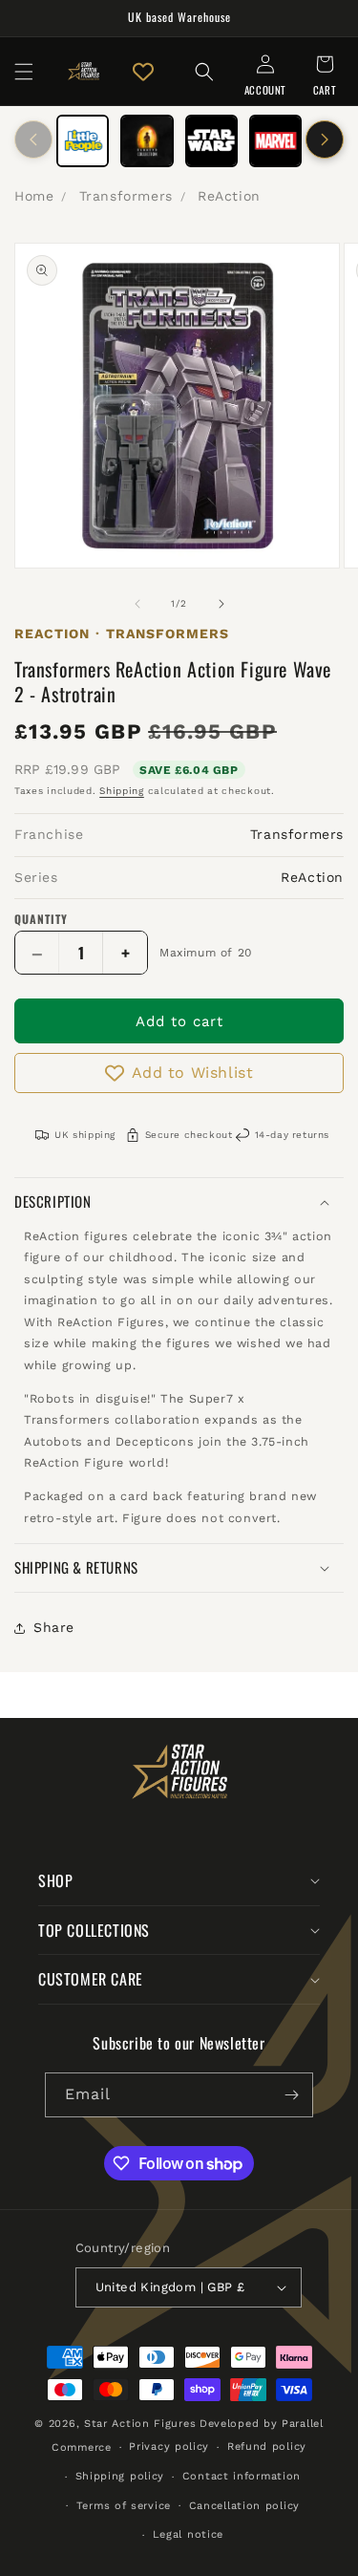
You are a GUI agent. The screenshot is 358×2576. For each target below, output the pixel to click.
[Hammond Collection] (147, 141)
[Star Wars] (211, 141)
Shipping (122, 791)
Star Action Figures (140, 2424)
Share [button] (54, 1627)
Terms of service (124, 2506)
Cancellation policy (244, 2506)
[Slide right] (325, 140)
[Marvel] (275, 141)
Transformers (126, 196)
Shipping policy (120, 2476)
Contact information (242, 2476)
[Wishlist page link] (143, 72)
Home (34, 196)
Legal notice (188, 2534)
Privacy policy (169, 2447)
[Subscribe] (291, 2095)
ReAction (229, 196)
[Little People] (83, 141)
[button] (24, 72)
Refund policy (267, 2447)
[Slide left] (33, 140)
